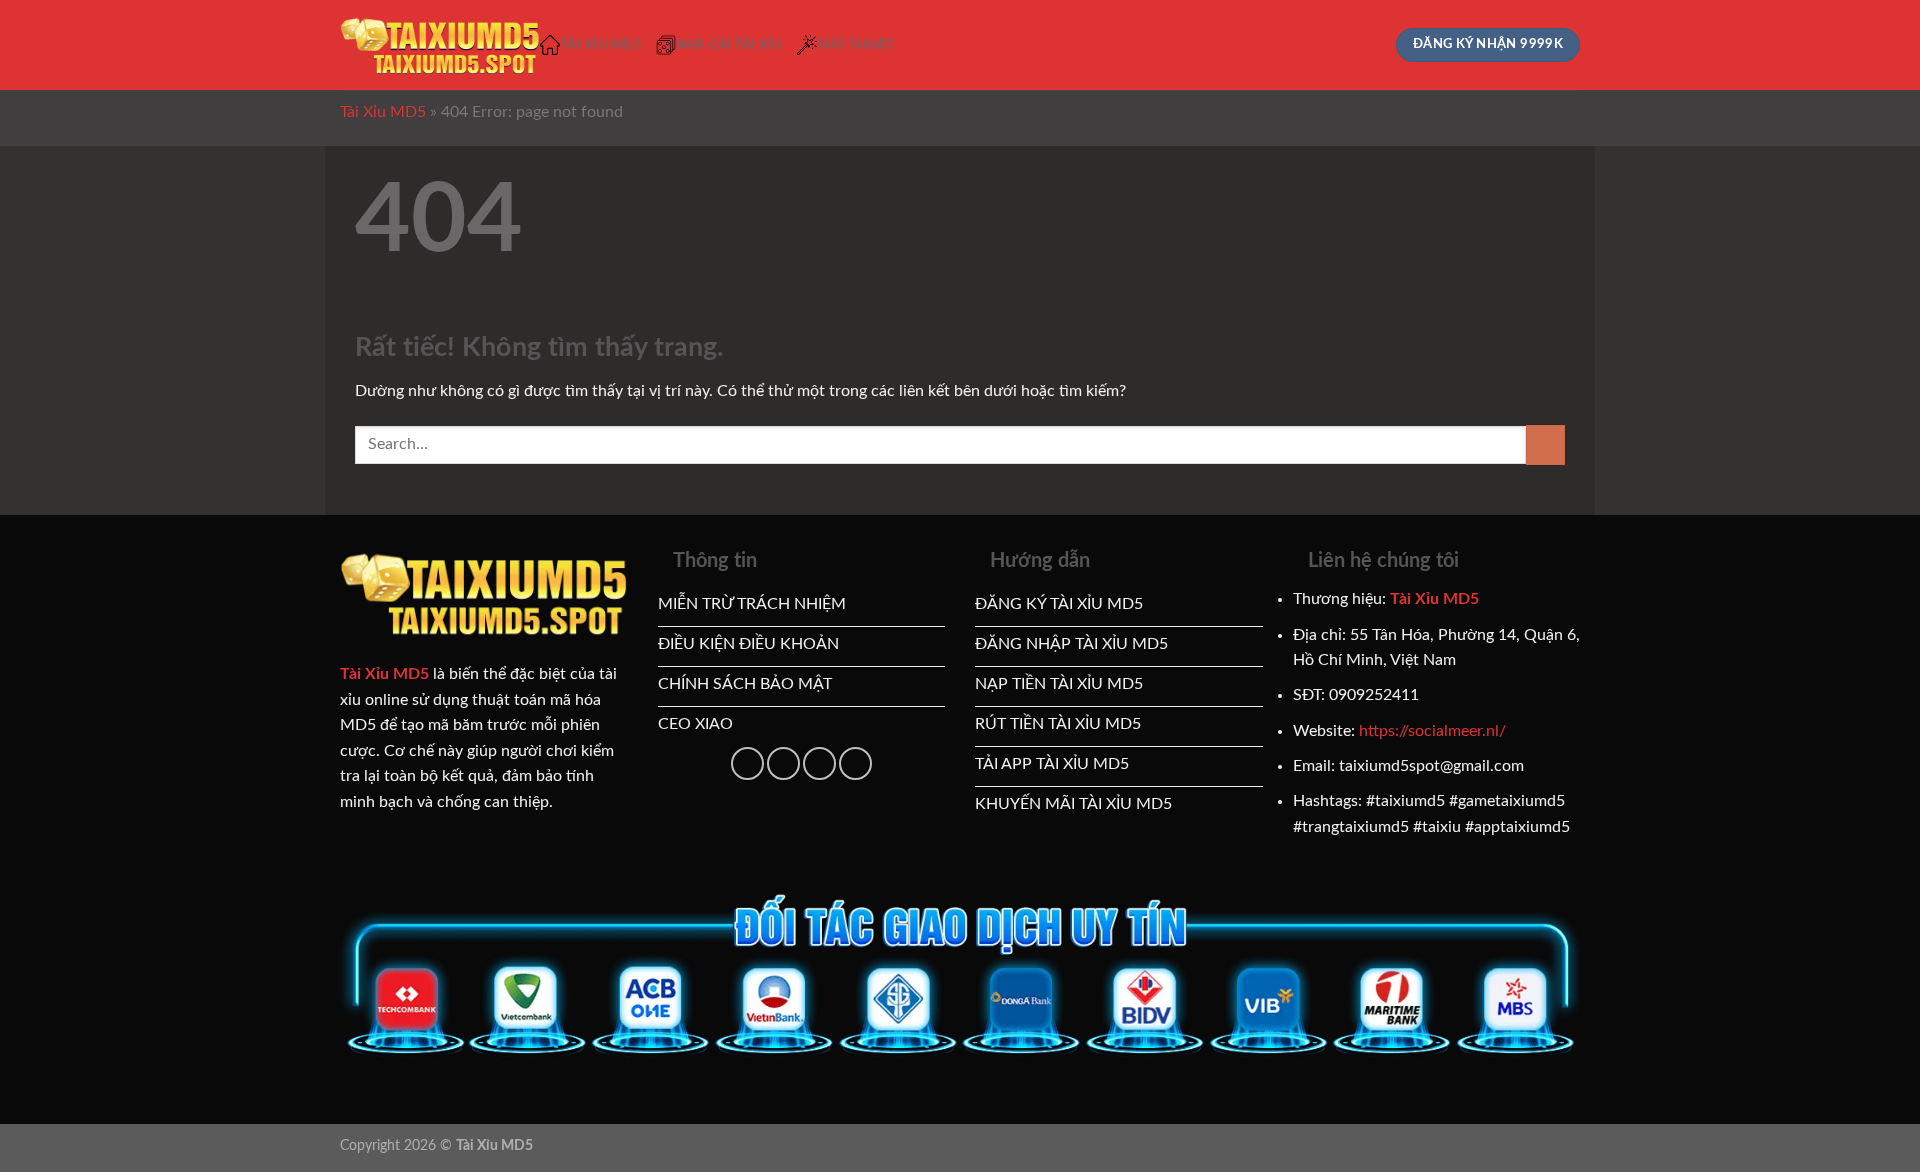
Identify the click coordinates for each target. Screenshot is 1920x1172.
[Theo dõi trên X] (747, 763)
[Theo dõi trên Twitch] (855, 763)
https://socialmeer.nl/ (1432, 731)
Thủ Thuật (855, 45)
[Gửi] (1545, 444)
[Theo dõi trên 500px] (819, 763)
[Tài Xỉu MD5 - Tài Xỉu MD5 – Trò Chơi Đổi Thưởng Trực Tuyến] (440, 45)
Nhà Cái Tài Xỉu (729, 45)
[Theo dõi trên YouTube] (783, 763)
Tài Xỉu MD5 (601, 45)
